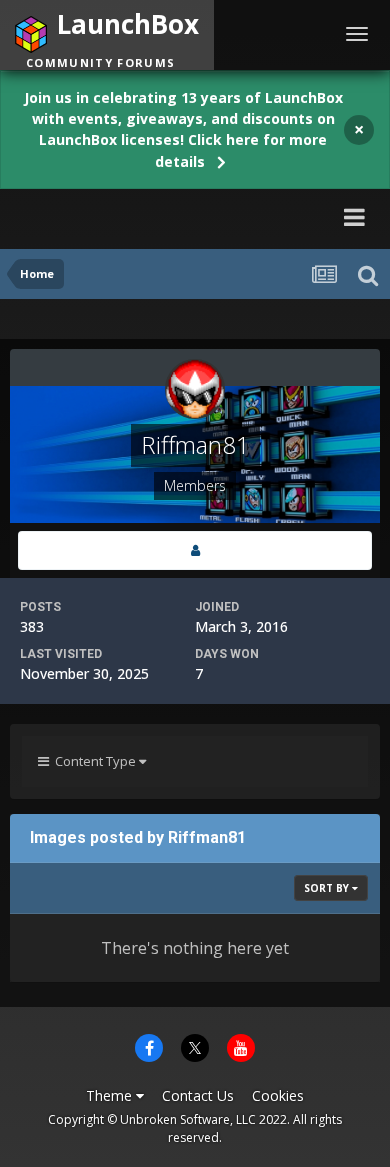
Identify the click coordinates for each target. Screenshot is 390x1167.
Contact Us (198, 1095)
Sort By (328, 888)
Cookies (278, 1095)
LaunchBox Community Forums (151, 216)
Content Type (94, 761)
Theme (111, 1095)
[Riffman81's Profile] (195, 550)
